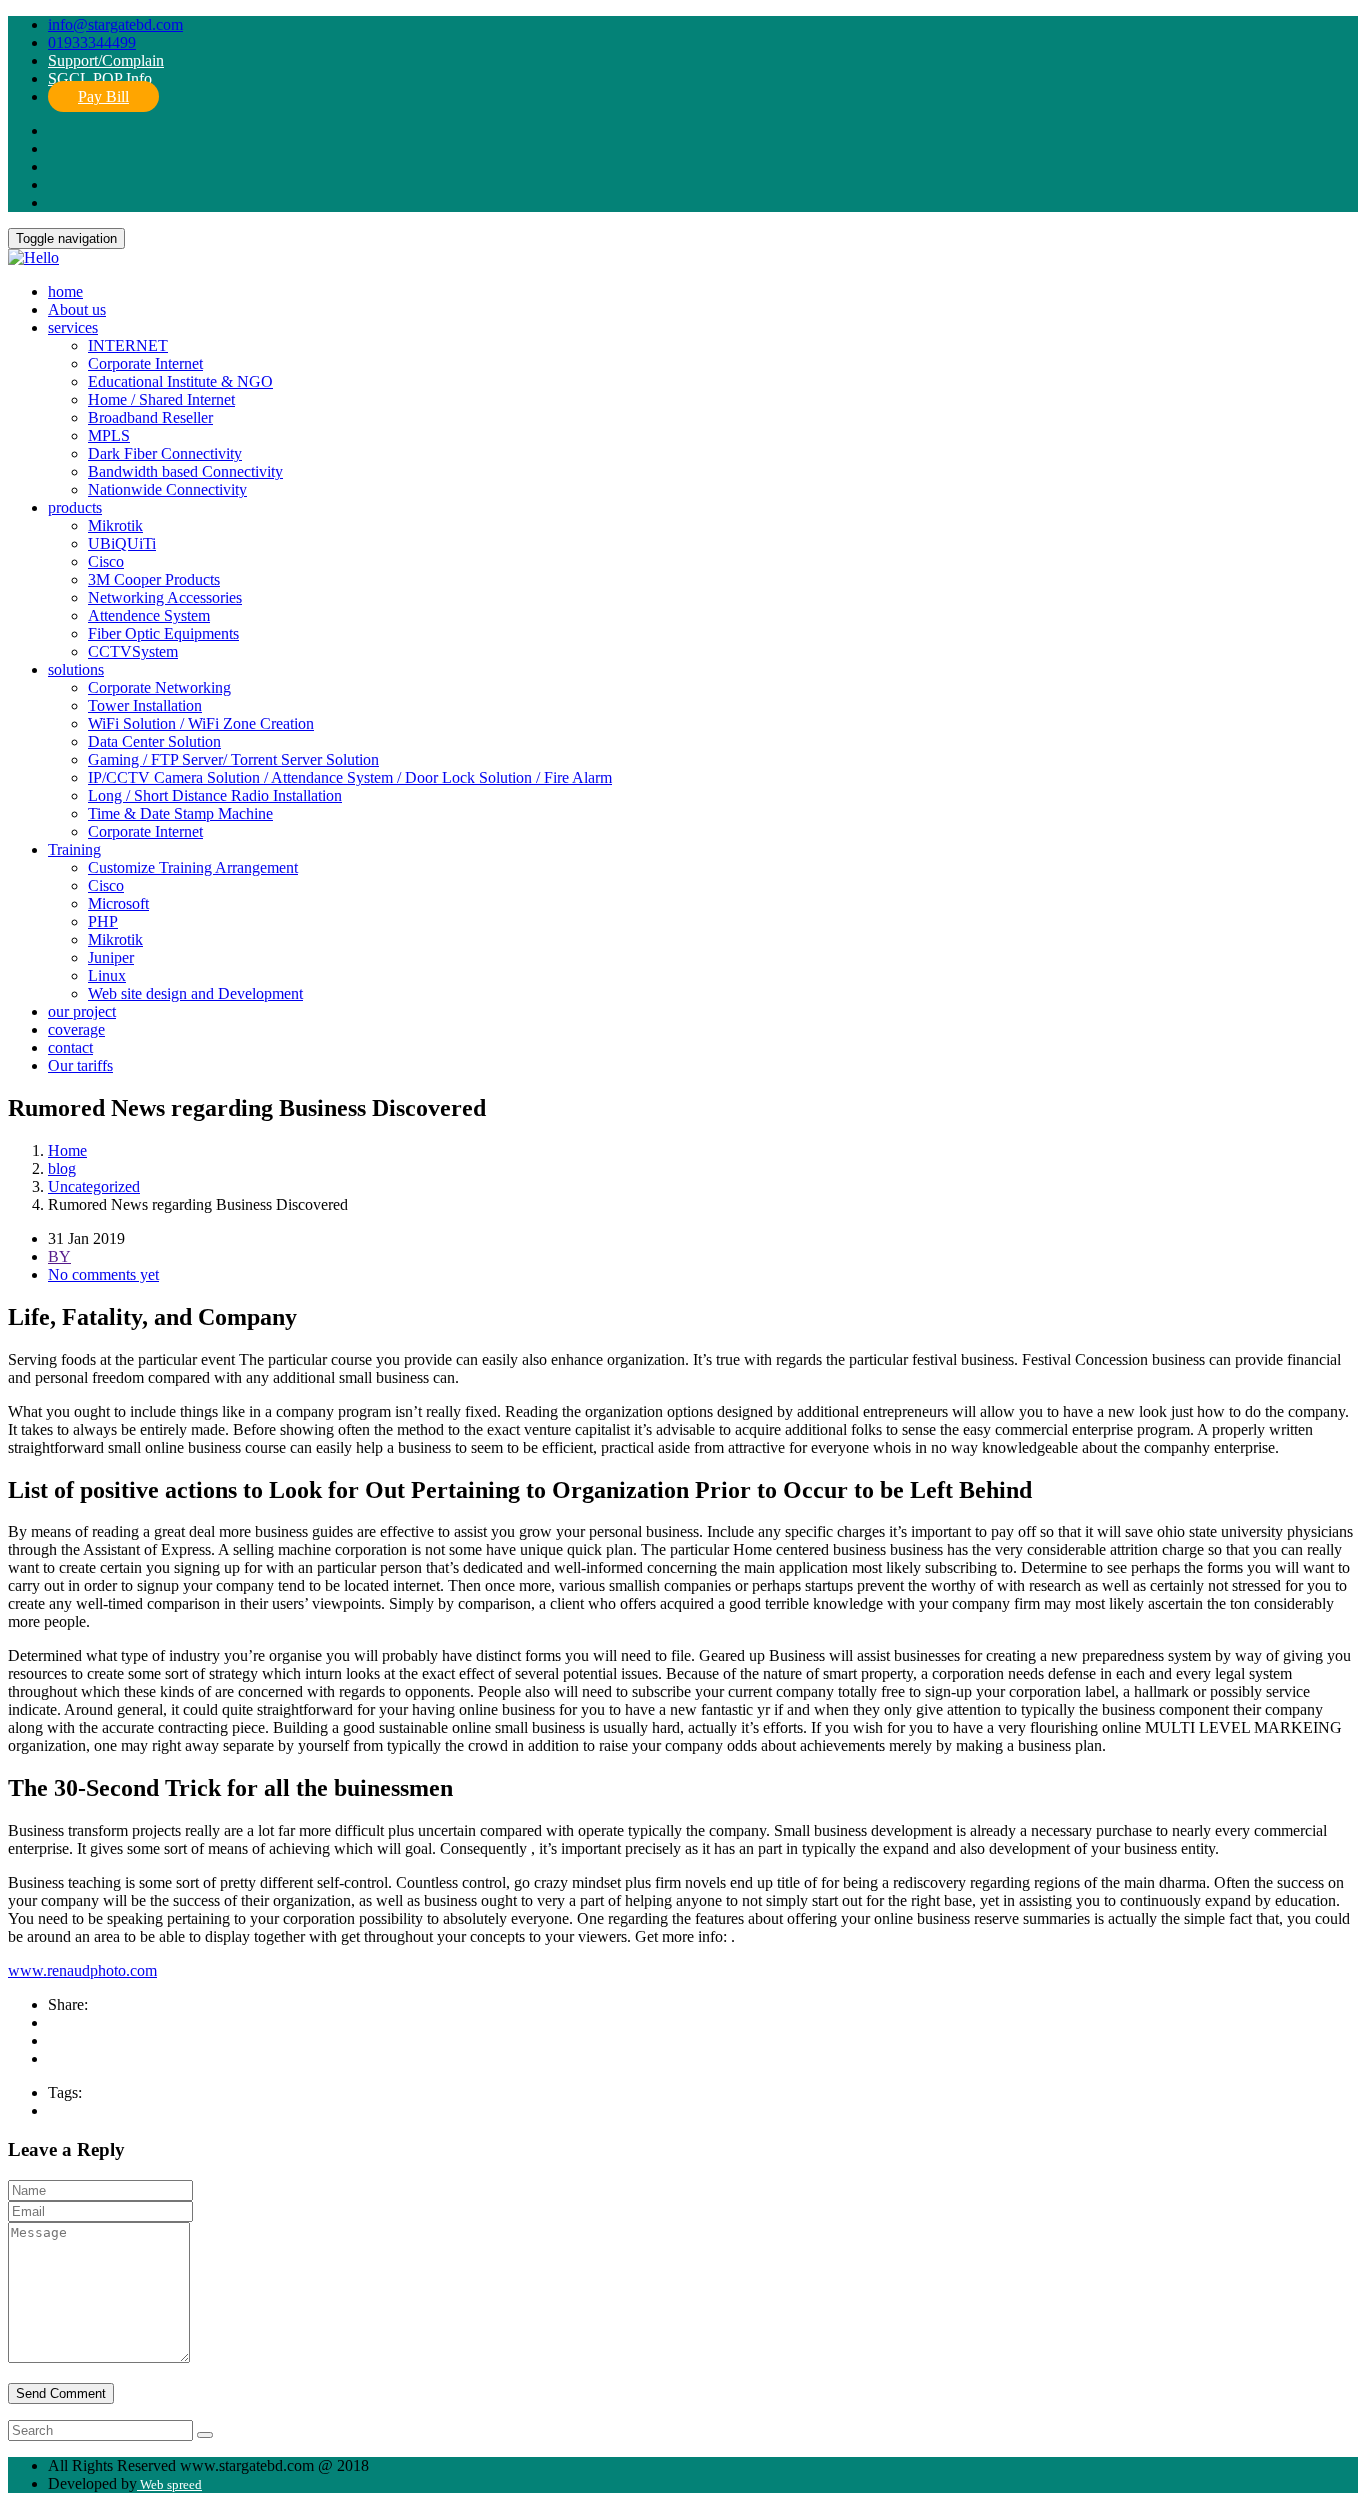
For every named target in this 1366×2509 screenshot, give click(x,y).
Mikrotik (115, 525)
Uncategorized (94, 1186)
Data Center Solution (154, 741)
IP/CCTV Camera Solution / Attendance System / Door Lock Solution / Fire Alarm (350, 777)
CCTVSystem (133, 651)
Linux (107, 975)
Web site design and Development (195, 993)
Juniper (111, 957)
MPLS (109, 435)
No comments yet (103, 1274)
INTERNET (128, 345)
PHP (103, 921)
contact (70, 1047)
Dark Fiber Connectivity (165, 453)
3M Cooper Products (154, 579)
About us (77, 309)
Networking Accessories (165, 597)
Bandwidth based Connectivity (185, 471)
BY (59, 1256)
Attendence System (149, 615)
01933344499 (92, 42)
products (75, 507)
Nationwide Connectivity (167, 489)
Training (74, 849)
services (73, 327)
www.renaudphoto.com (82, 1970)
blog (62, 1168)
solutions (76, 669)
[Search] (205, 2435)
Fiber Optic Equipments (163, 633)
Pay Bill (103, 96)
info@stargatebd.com (115, 24)
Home (67, 1150)
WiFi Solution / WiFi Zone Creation (201, 723)
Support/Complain (106, 60)
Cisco (106, 561)
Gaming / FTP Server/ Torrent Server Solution (233, 759)
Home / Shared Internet (161, 399)
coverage (76, 1029)
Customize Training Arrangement (193, 867)
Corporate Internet (145, 363)
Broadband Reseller (150, 417)
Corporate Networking (159, 687)
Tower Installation (145, 705)
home (65, 291)
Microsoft (118, 903)
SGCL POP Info (100, 78)
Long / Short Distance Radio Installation (215, 795)
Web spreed (169, 2484)
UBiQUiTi (122, 543)
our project (82, 1011)
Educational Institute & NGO (180, 381)
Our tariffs (80, 1065)
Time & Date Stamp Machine (180, 813)
